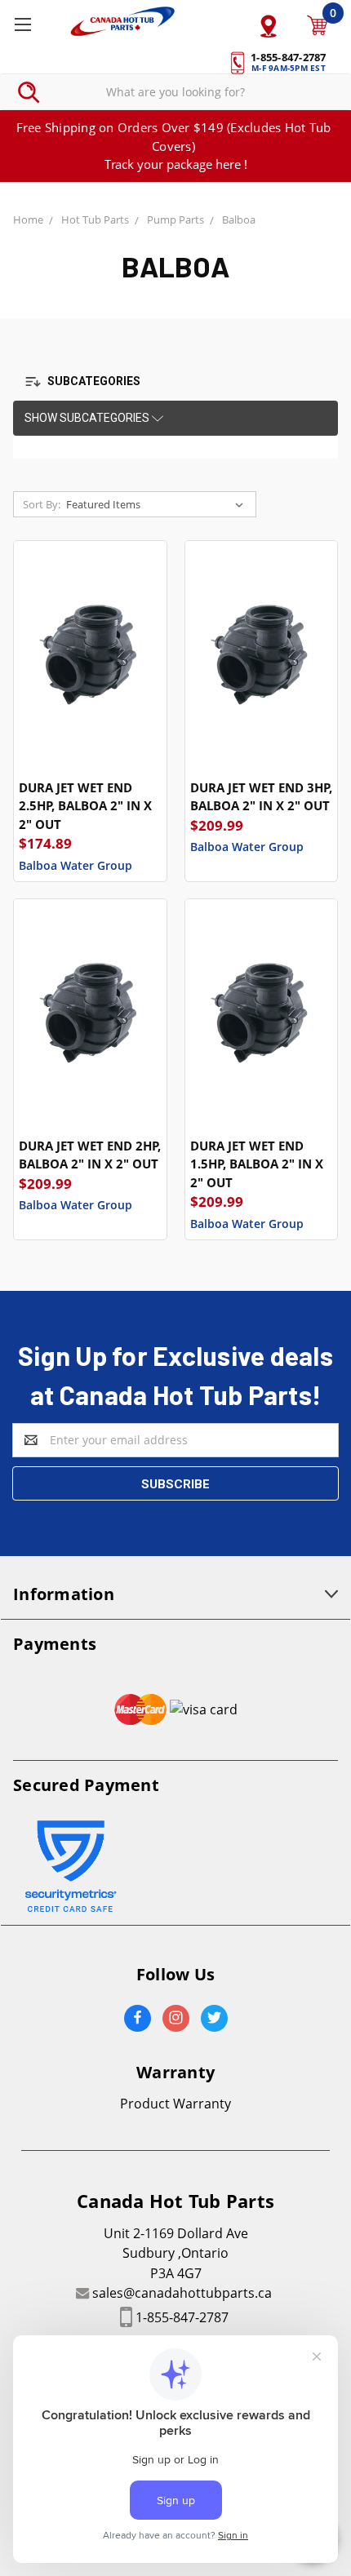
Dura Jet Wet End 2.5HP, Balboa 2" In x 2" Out (85, 806)
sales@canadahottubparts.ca (182, 2293)
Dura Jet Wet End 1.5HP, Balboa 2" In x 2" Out (257, 1164)
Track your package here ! (176, 164)
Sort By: (42, 504)
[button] (92, 382)
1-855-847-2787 (182, 2317)
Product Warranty (175, 2104)
